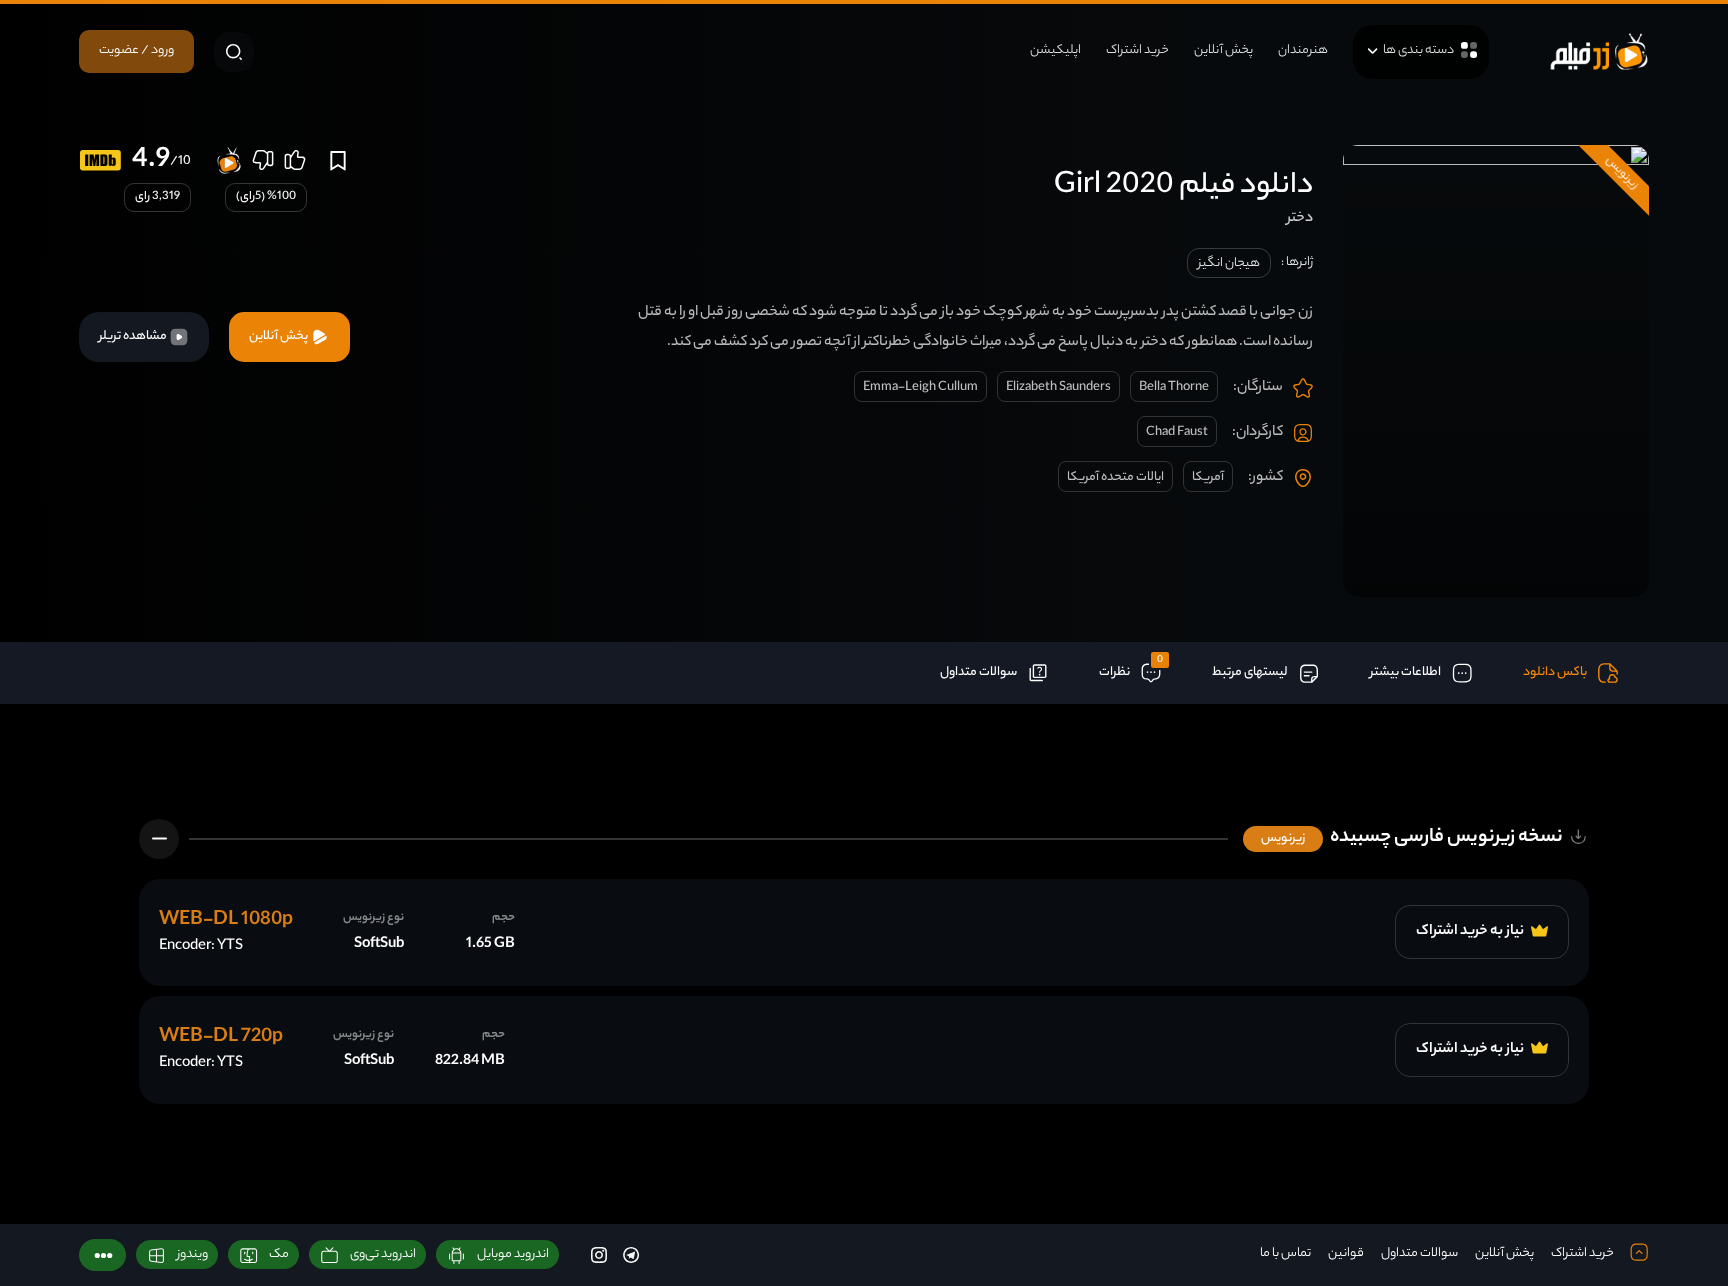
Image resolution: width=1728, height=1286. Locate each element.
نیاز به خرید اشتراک (1471, 932)
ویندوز (192, 1254)
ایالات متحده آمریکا (1115, 477)
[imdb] (100, 160)
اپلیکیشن (1055, 50)
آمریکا (1208, 477)
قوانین (1346, 1253)
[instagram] (599, 1254)
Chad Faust (1177, 432)
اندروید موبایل (513, 1254)
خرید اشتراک (1137, 50)
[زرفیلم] (1599, 51)
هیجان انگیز (1229, 263)
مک (279, 1254)
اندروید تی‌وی (383, 1254)
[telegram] (631, 1254)
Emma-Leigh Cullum (920, 387)
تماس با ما (1285, 1253)
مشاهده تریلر (134, 336)
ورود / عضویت (136, 50)
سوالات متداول (1419, 1253)
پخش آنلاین (1223, 50)
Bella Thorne (1174, 387)
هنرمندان (1303, 50)
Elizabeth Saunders (1058, 387)
